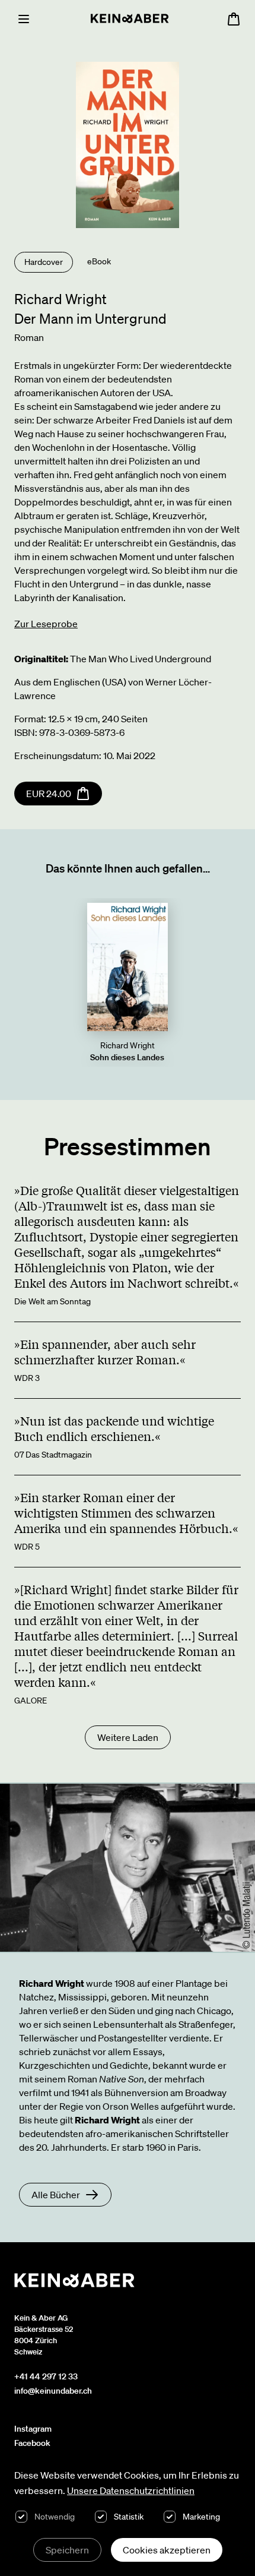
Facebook (32, 2443)
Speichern (67, 2550)
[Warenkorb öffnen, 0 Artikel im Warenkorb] (234, 19)
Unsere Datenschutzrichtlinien (131, 2490)
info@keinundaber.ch (53, 2391)
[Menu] (24, 19)
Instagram (33, 2429)
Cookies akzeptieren (167, 2550)
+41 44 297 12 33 (46, 2376)
